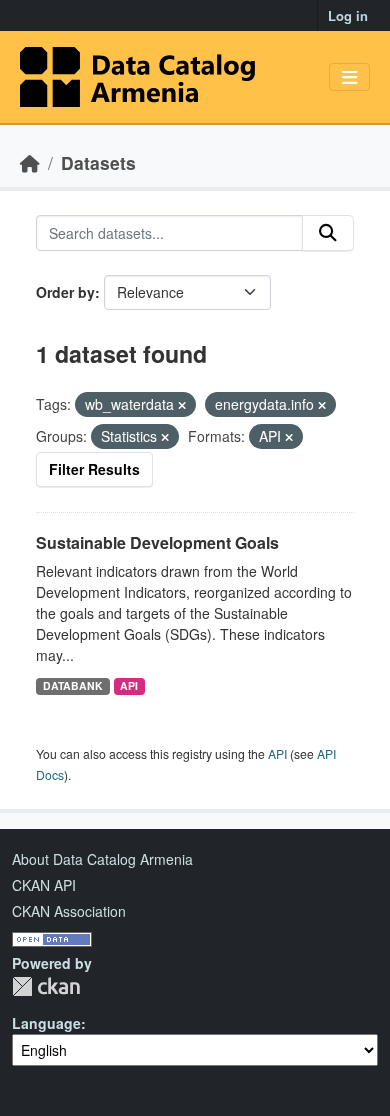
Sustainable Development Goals (157, 542)
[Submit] (328, 233)
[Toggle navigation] (349, 77)
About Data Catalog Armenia (102, 859)
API (129, 685)
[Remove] (182, 405)
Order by (65, 292)
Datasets (98, 162)
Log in (348, 15)
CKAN (46, 986)
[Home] (30, 162)
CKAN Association (69, 911)
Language (46, 1023)
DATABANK (73, 685)
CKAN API (44, 885)
